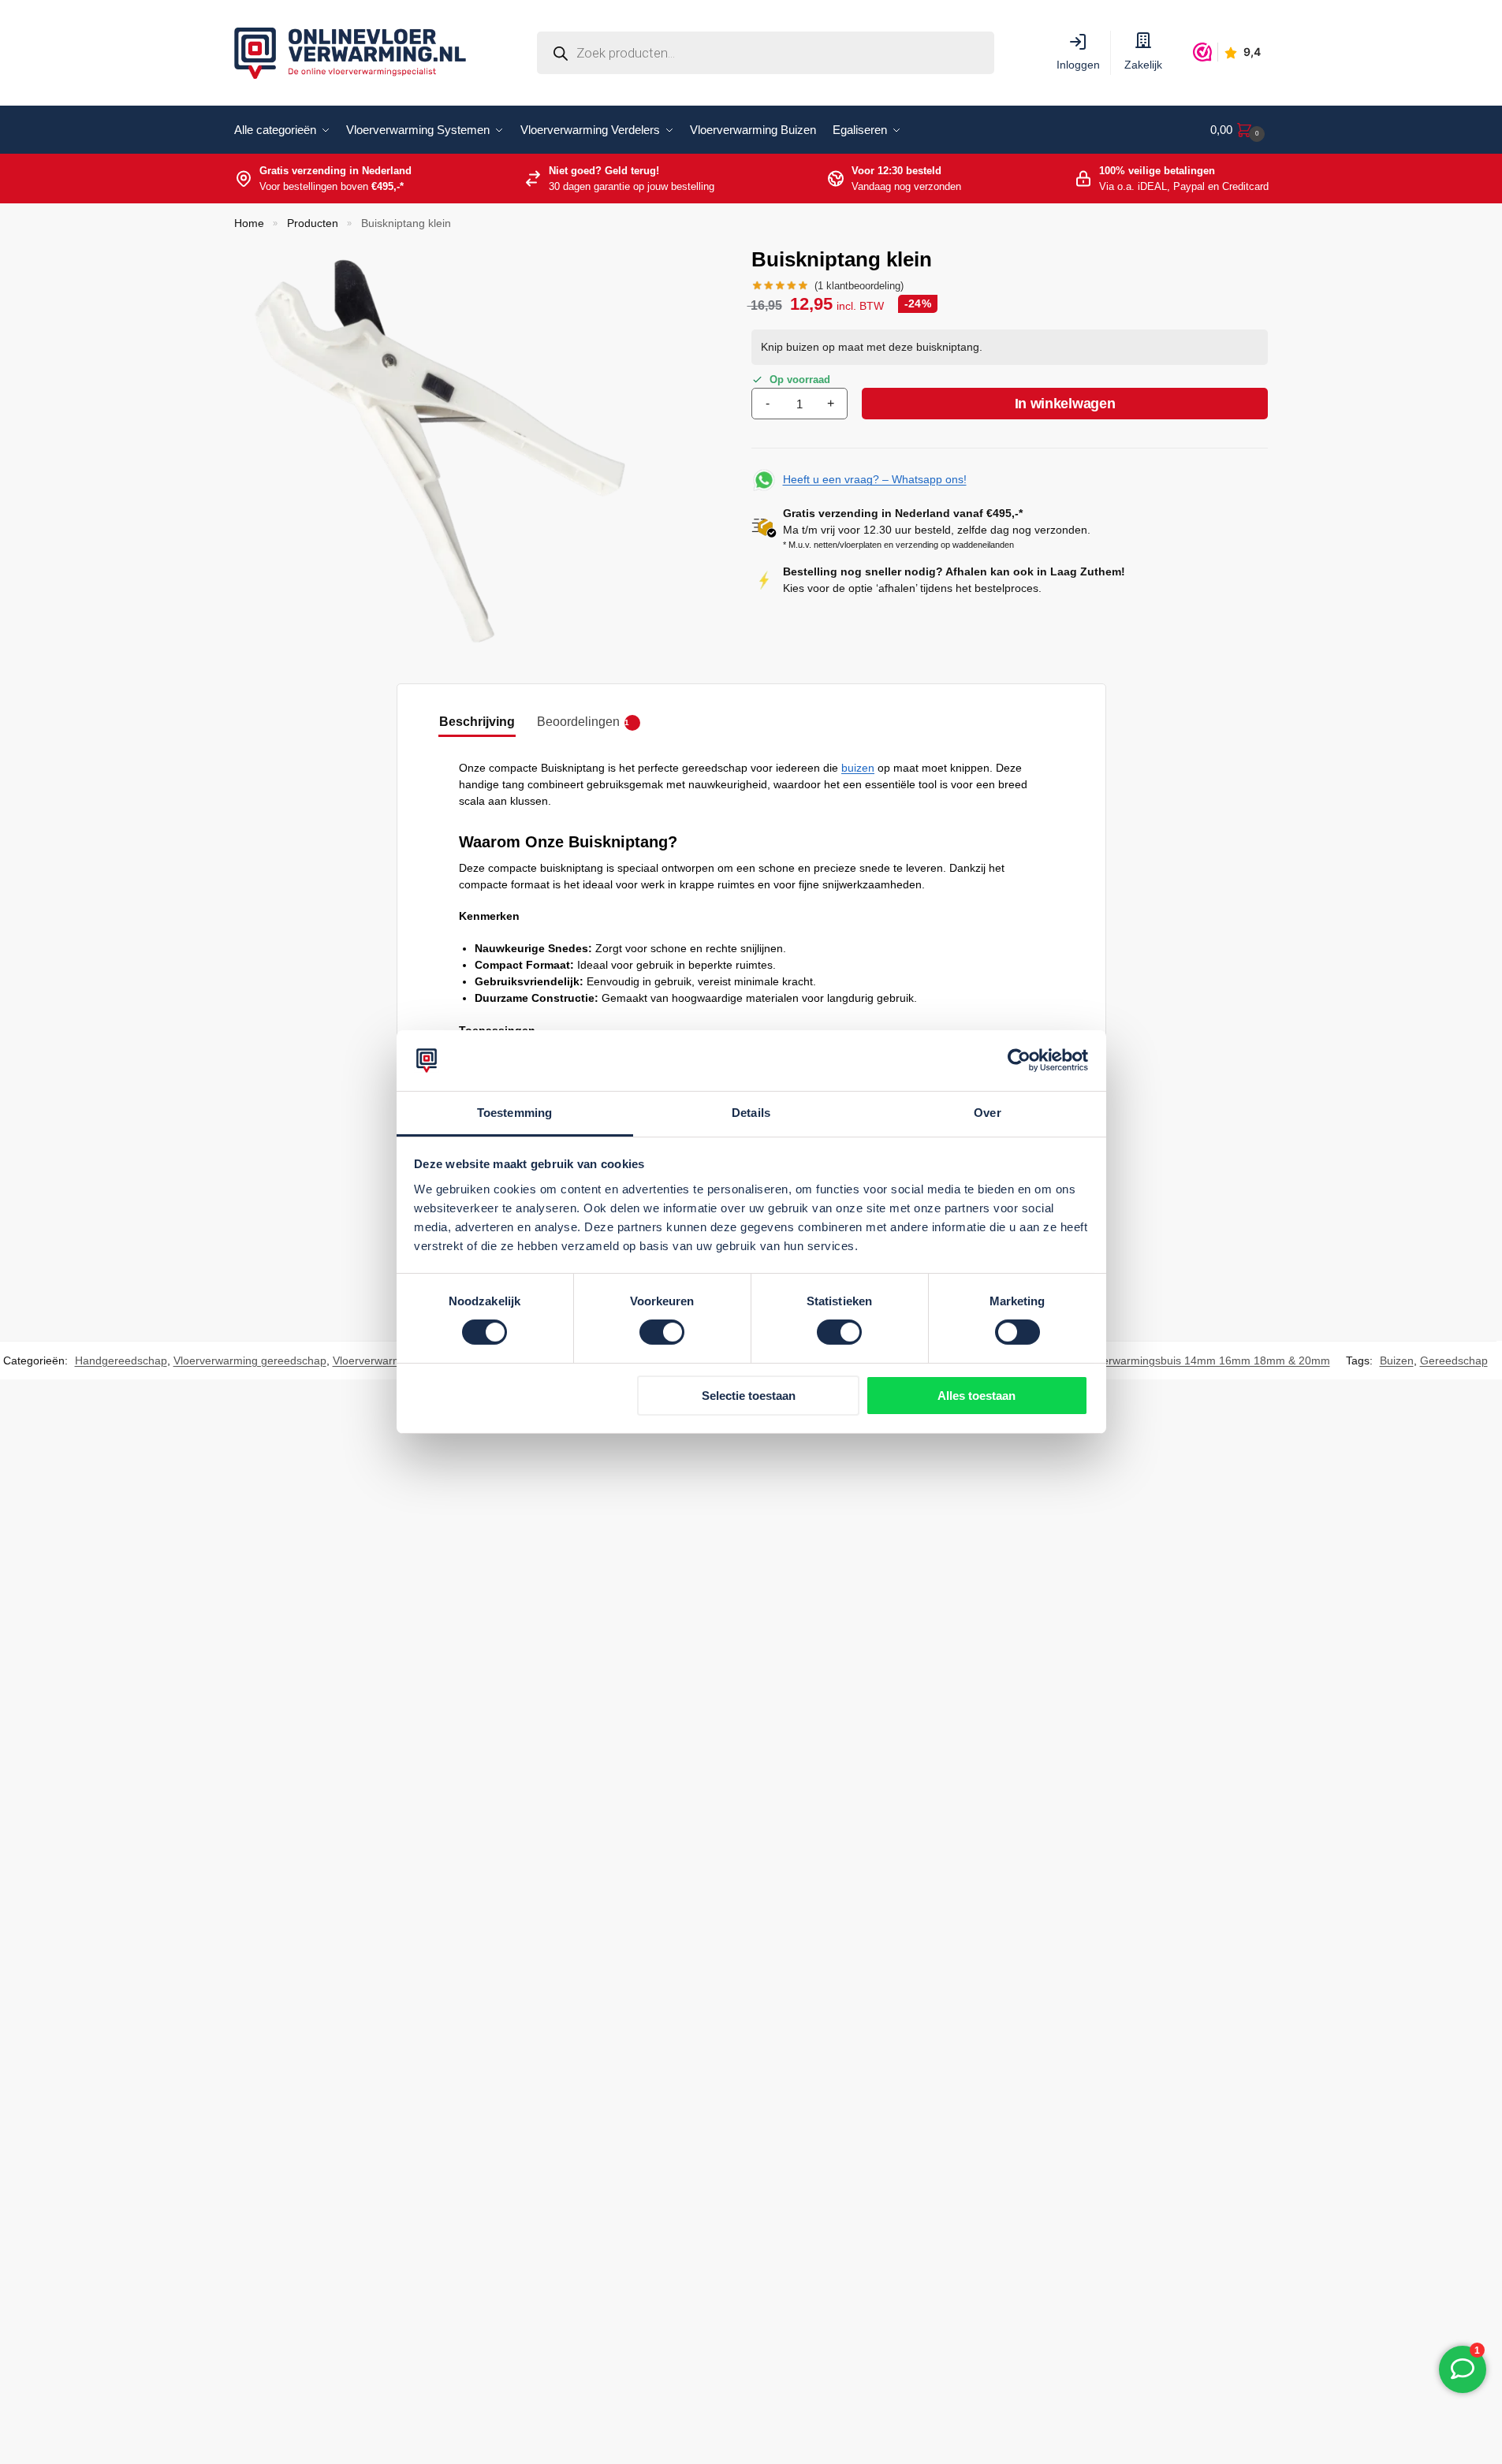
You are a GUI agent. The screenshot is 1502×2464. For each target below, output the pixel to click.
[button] (1238, 130)
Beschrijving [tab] (477, 722)
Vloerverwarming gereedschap (250, 1360)
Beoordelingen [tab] (583, 722)
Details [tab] (751, 1113)
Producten (313, 223)
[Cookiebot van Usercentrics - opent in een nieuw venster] (1019, 1060)
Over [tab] (987, 1113)
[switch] (662, 1332)
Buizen (1397, 1360)
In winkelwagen (1065, 404)
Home (249, 223)
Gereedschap (1454, 1360)
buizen (858, 768)
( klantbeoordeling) (859, 286)
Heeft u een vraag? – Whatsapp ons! (875, 479)
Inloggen (1078, 65)
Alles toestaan (976, 1396)
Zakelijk (1143, 65)
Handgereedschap (121, 1360)
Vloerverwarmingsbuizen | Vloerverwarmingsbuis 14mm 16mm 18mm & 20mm (1134, 1360)
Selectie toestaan (749, 1396)
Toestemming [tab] (514, 1113)
